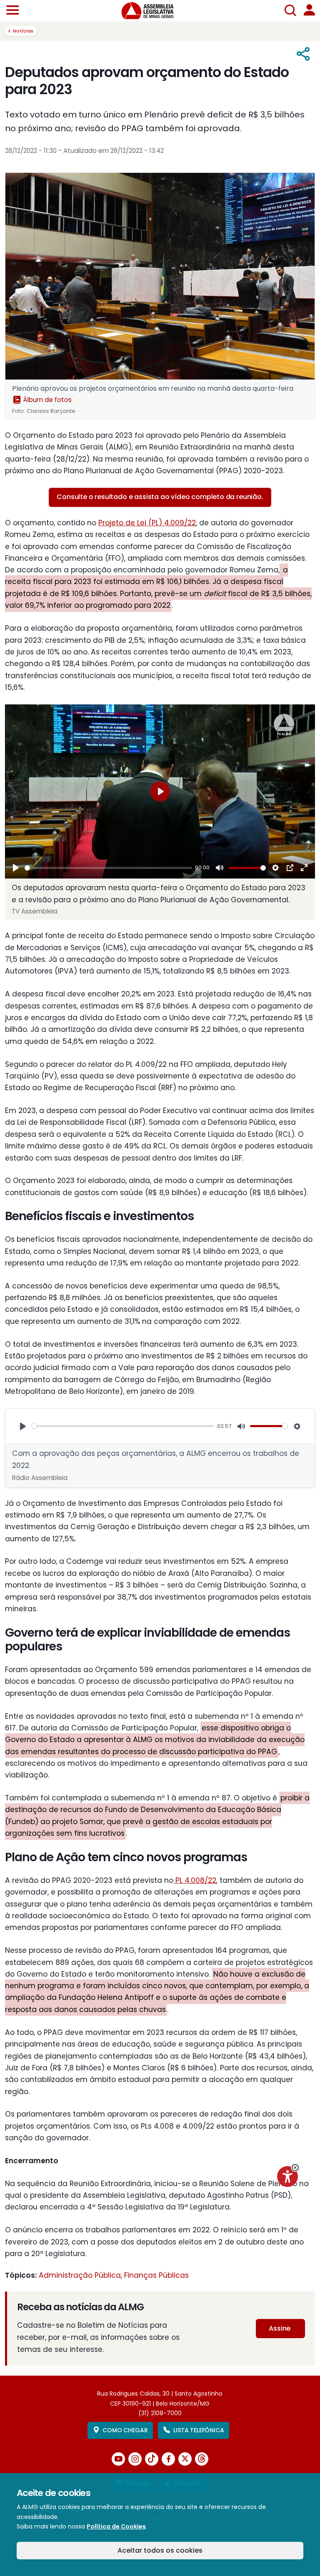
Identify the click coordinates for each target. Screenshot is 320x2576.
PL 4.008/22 (195, 1880)
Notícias (23, 31)
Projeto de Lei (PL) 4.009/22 (147, 523)
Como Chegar (125, 2430)
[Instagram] (135, 2459)
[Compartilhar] (304, 54)
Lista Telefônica (199, 2430)
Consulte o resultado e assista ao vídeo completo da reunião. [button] (160, 497)
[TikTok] (152, 2459)
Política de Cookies (116, 2526)
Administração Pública (80, 2275)
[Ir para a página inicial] (152, 11)
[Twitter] (185, 2459)
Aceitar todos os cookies (160, 2550)
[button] (295, 2168)
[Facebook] (168, 2459)
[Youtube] (118, 2459)
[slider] (108, 868)
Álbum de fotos (47, 400)
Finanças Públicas (156, 2275)
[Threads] (202, 2459)
